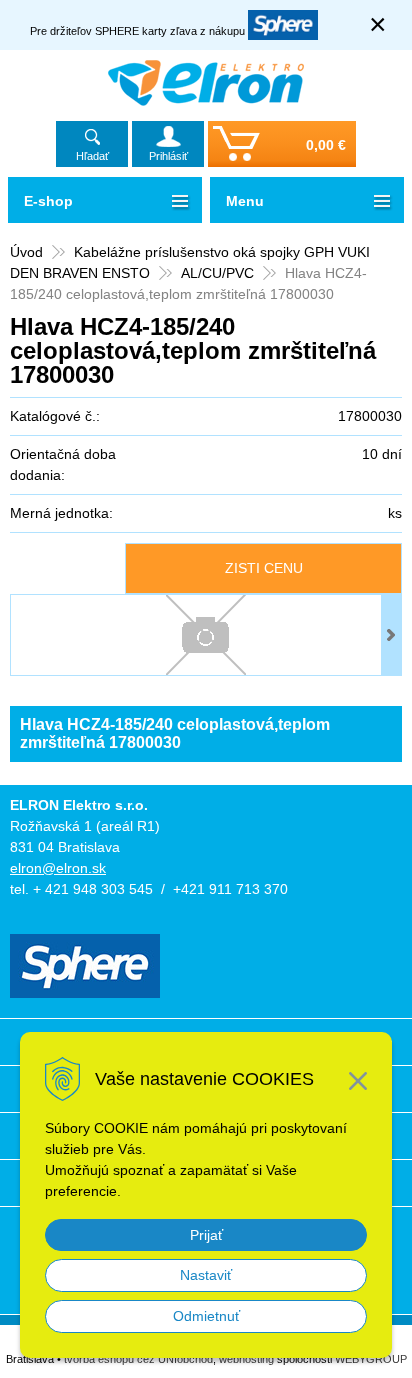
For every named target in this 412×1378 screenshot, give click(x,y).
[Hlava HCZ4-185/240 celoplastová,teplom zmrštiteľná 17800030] (206, 635)
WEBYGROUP (371, 1359)
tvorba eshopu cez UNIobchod (138, 1359)
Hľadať (92, 156)
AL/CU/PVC (217, 273)
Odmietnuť (206, 1316)
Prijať (206, 1235)
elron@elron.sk (58, 868)
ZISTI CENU (264, 568)
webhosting (246, 1359)
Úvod (26, 252)
